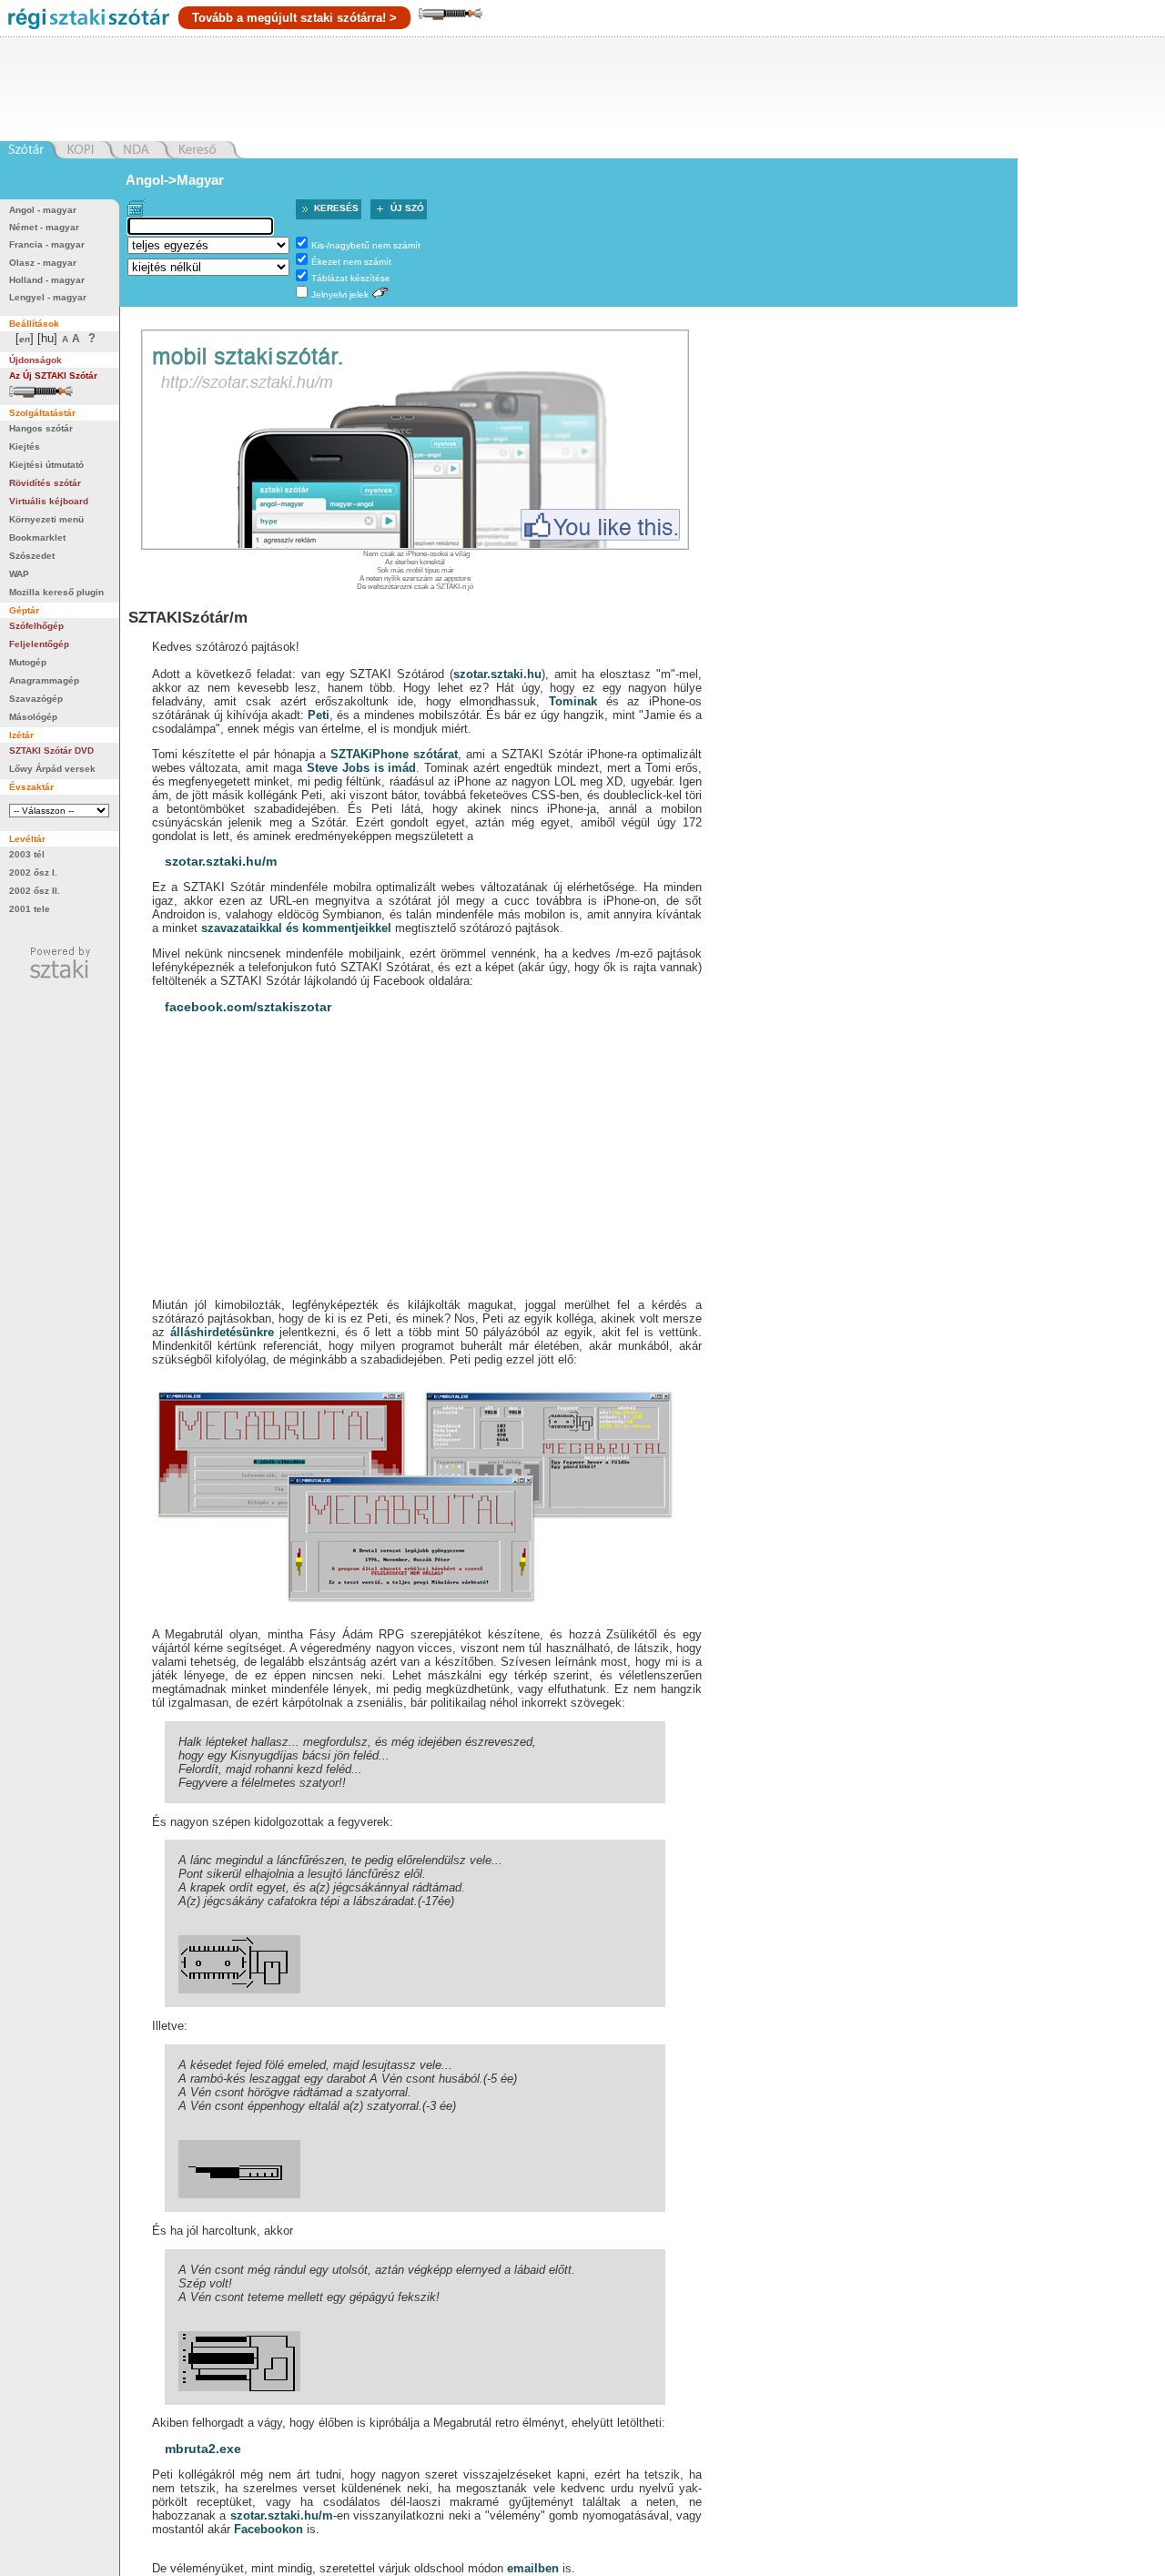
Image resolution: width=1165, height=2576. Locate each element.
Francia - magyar (47, 244)
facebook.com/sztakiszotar (248, 1007)
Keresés (336, 208)
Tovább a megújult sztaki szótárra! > (294, 18)
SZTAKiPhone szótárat (394, 754)
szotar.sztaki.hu (497, 674)
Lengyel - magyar (48, 297)
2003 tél (27, 854)
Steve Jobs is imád (361, 768)
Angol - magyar (43, 210)
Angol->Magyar (175, 180)
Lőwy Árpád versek (52, 769)
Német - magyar (44, 227)
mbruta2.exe (203, 2449)
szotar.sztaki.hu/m (221, 861)
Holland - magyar (47, 280)
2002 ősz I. (33, 872)
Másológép (33, 717)
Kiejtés (25, 446)
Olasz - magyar (43, 263)
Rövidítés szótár (45, 483)
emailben (533, 2568)
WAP (19, 574)
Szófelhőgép (36, 626)
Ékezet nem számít (351, 262)
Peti (319, 715)
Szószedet (32, 556)
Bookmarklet (37, 538)
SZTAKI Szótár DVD (51, 750)
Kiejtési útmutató (46, 465)
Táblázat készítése (351, 278)
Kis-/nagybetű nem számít (366, 245)
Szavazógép (36, 699)
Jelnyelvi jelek (340, 294)
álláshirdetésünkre (222, 1332)
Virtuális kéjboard (49, 501)
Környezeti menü (46, 519)
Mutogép (28, 662)
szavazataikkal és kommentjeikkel (296, 928)
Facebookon (268, 2529)
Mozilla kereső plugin (56, 592)
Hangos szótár (41, 428)
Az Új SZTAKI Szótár (53, 375)
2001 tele (30, 909)
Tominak (573, 701)
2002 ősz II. (35, 891)
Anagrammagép (44, 680)
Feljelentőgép (39, 644)
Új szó (407, 208)
